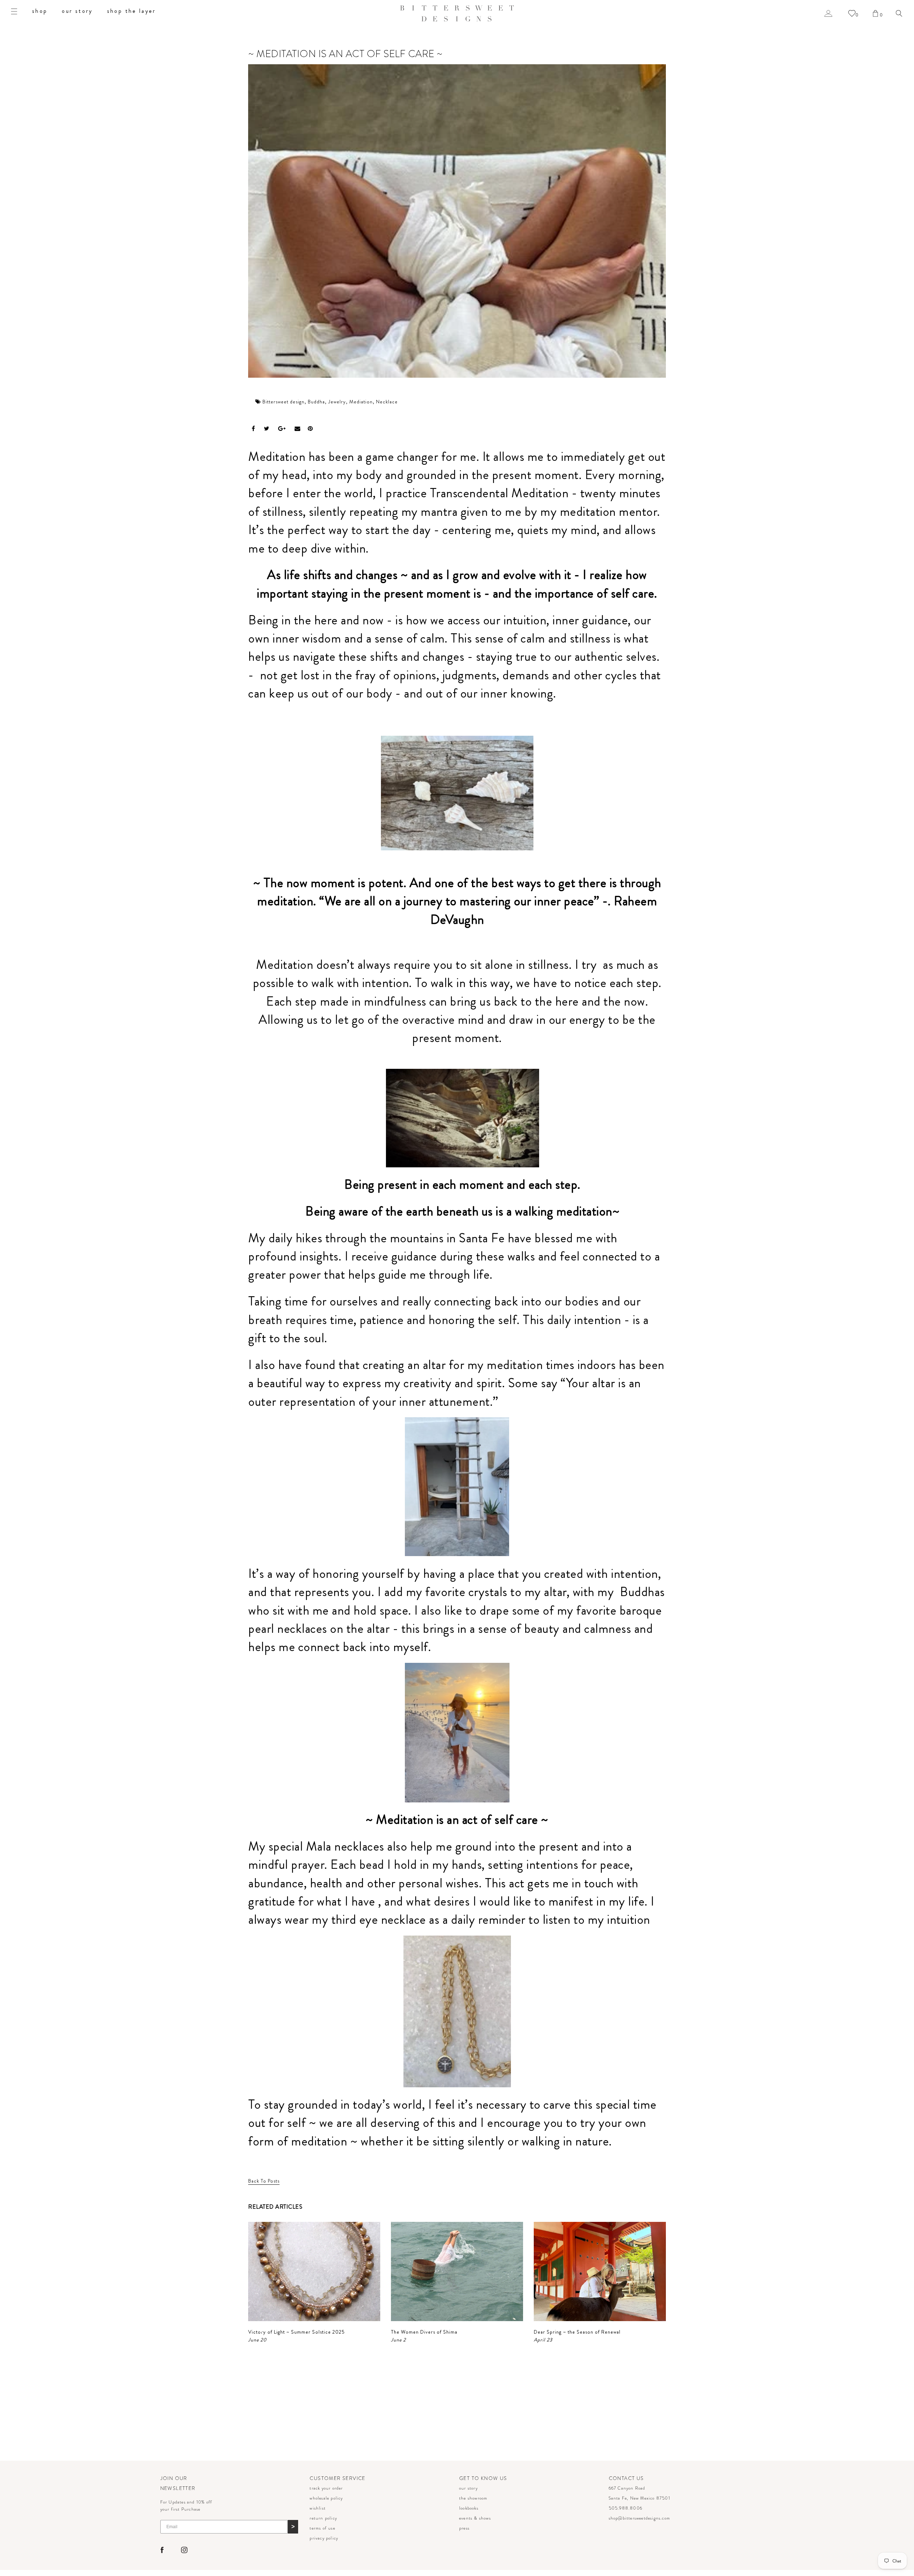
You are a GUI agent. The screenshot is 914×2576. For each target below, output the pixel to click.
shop (40, 11)
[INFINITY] (457, 2011)
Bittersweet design (283, 402)
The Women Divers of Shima (424, 2332)
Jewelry (337, 402)
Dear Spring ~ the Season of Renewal (577, 2332)
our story (77, 11)
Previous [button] (256, 2337)
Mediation (361, 402)
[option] (314, 2283)
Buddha (316, 402)
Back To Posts (264, 2181)
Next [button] (645, 2337)
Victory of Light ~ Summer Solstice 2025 (297, 2332)
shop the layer (132, 11)
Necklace (387, 402)
